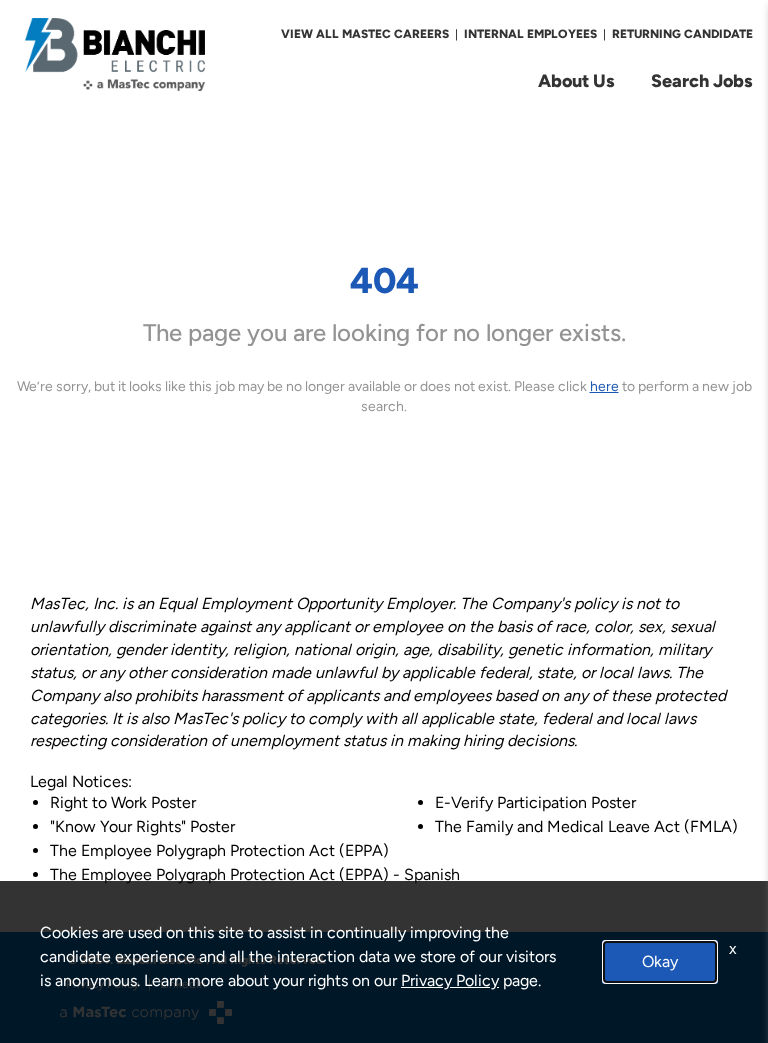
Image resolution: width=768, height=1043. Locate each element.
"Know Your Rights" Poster (142, 826)
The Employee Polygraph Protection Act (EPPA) (219, 850)
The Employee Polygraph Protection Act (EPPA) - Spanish (255, 874)
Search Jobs (702, 80)
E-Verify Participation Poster (535, 802)
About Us (576, 80)
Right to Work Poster (123, 802)
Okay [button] (660, 961)
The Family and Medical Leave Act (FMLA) (586, 826)
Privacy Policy (450, 980)
